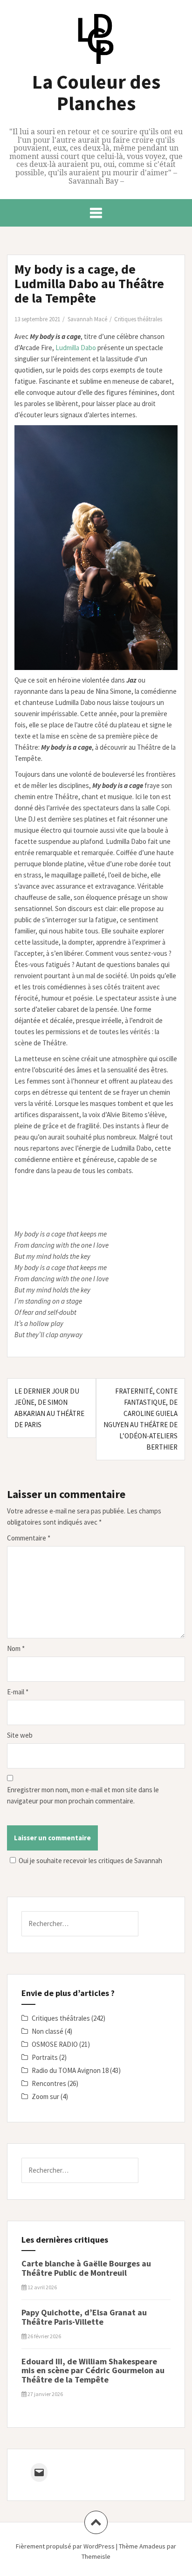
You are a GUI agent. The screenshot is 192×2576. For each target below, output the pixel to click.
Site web (20, 1735)
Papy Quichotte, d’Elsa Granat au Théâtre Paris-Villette (84, 2317)
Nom (16, 1648)
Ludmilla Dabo (76, 348)
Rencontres (49, 2083)
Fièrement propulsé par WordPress (65, 2546)
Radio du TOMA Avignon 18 (70, 2070)
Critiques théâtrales (138, 319)
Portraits (45, 2057)
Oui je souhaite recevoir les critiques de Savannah (90, 1861)
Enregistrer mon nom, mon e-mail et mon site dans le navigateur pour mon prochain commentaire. (83, 1795)
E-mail (18, 1692)
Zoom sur (45, 2096)
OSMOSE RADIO (55, 2044)
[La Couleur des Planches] (96, 41)
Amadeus (152, 2546)
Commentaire (29, 1538)
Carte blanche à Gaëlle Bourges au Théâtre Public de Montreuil (86, 2268)
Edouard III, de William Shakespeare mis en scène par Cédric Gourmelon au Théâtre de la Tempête (93, 2371)
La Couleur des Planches (96, 92)
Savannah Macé (87, 319)
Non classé (48, 2031)
